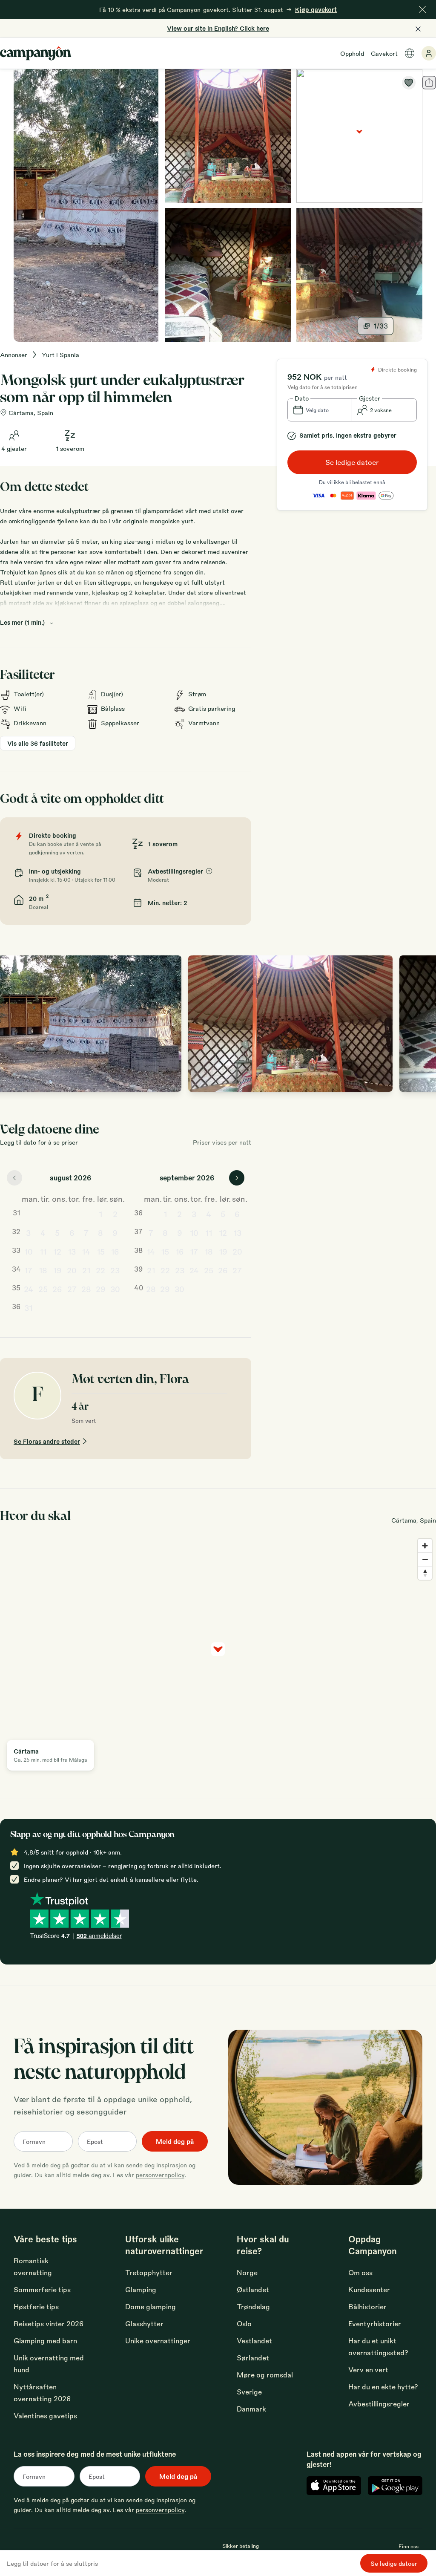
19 (57, 1270)
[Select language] (410, 53)
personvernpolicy (160, 2175)
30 (115, 1289)
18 (43, 1270)
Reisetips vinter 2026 (49, 2324)
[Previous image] (15, 1024)
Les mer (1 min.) (22, 622)
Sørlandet (253, 2358)
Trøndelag (253, 2306)
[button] (320, 410)
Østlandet (253, 2289)
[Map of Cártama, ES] (359, 136)
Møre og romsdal (265, 2375)
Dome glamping (151, 2306)
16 (115, 1251)
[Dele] (429, 83)
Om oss (360, 2272)
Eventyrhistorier (375, 2324)
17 (28, 1270)
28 (86, 1289)
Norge (247, 2272)
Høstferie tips (36, 2306)
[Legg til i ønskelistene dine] (409, 83)
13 (72, 1251)
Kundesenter (369, 2289)
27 (72, 1289)
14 (86, 1251)
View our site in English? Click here (218, 28)
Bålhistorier (367, 2306)
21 (86, 1270)
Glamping (141, 2289)
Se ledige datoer (352, 462)
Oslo (244, 2324)
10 (29, 1251)
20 (72, 1270)
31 (28, 1307)
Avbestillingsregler (379, 2404)
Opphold (352, 53)
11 (43, 1251)
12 (57, 1251)
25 (43, 1289)
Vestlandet (254, 2341)
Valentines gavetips (45, 2416)
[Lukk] (422, 9)
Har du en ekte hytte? (383, 2387)
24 (29, 1289)
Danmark (251, 2409)
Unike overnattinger (158, 2341)
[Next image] (421, 1024)
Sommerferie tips (42, 2289)
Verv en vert (368, 2370)
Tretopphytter (149, 2272)
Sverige (249, 2392)
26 (57, 1289)
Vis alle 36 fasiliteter (38, 743)
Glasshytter (144, 2324)
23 (115, 1270)
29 (101, 1289)
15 (101, 1251)
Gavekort (384, 53)
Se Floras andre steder (47, 1441)
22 (100, 1270)
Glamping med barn (45, 2341)
